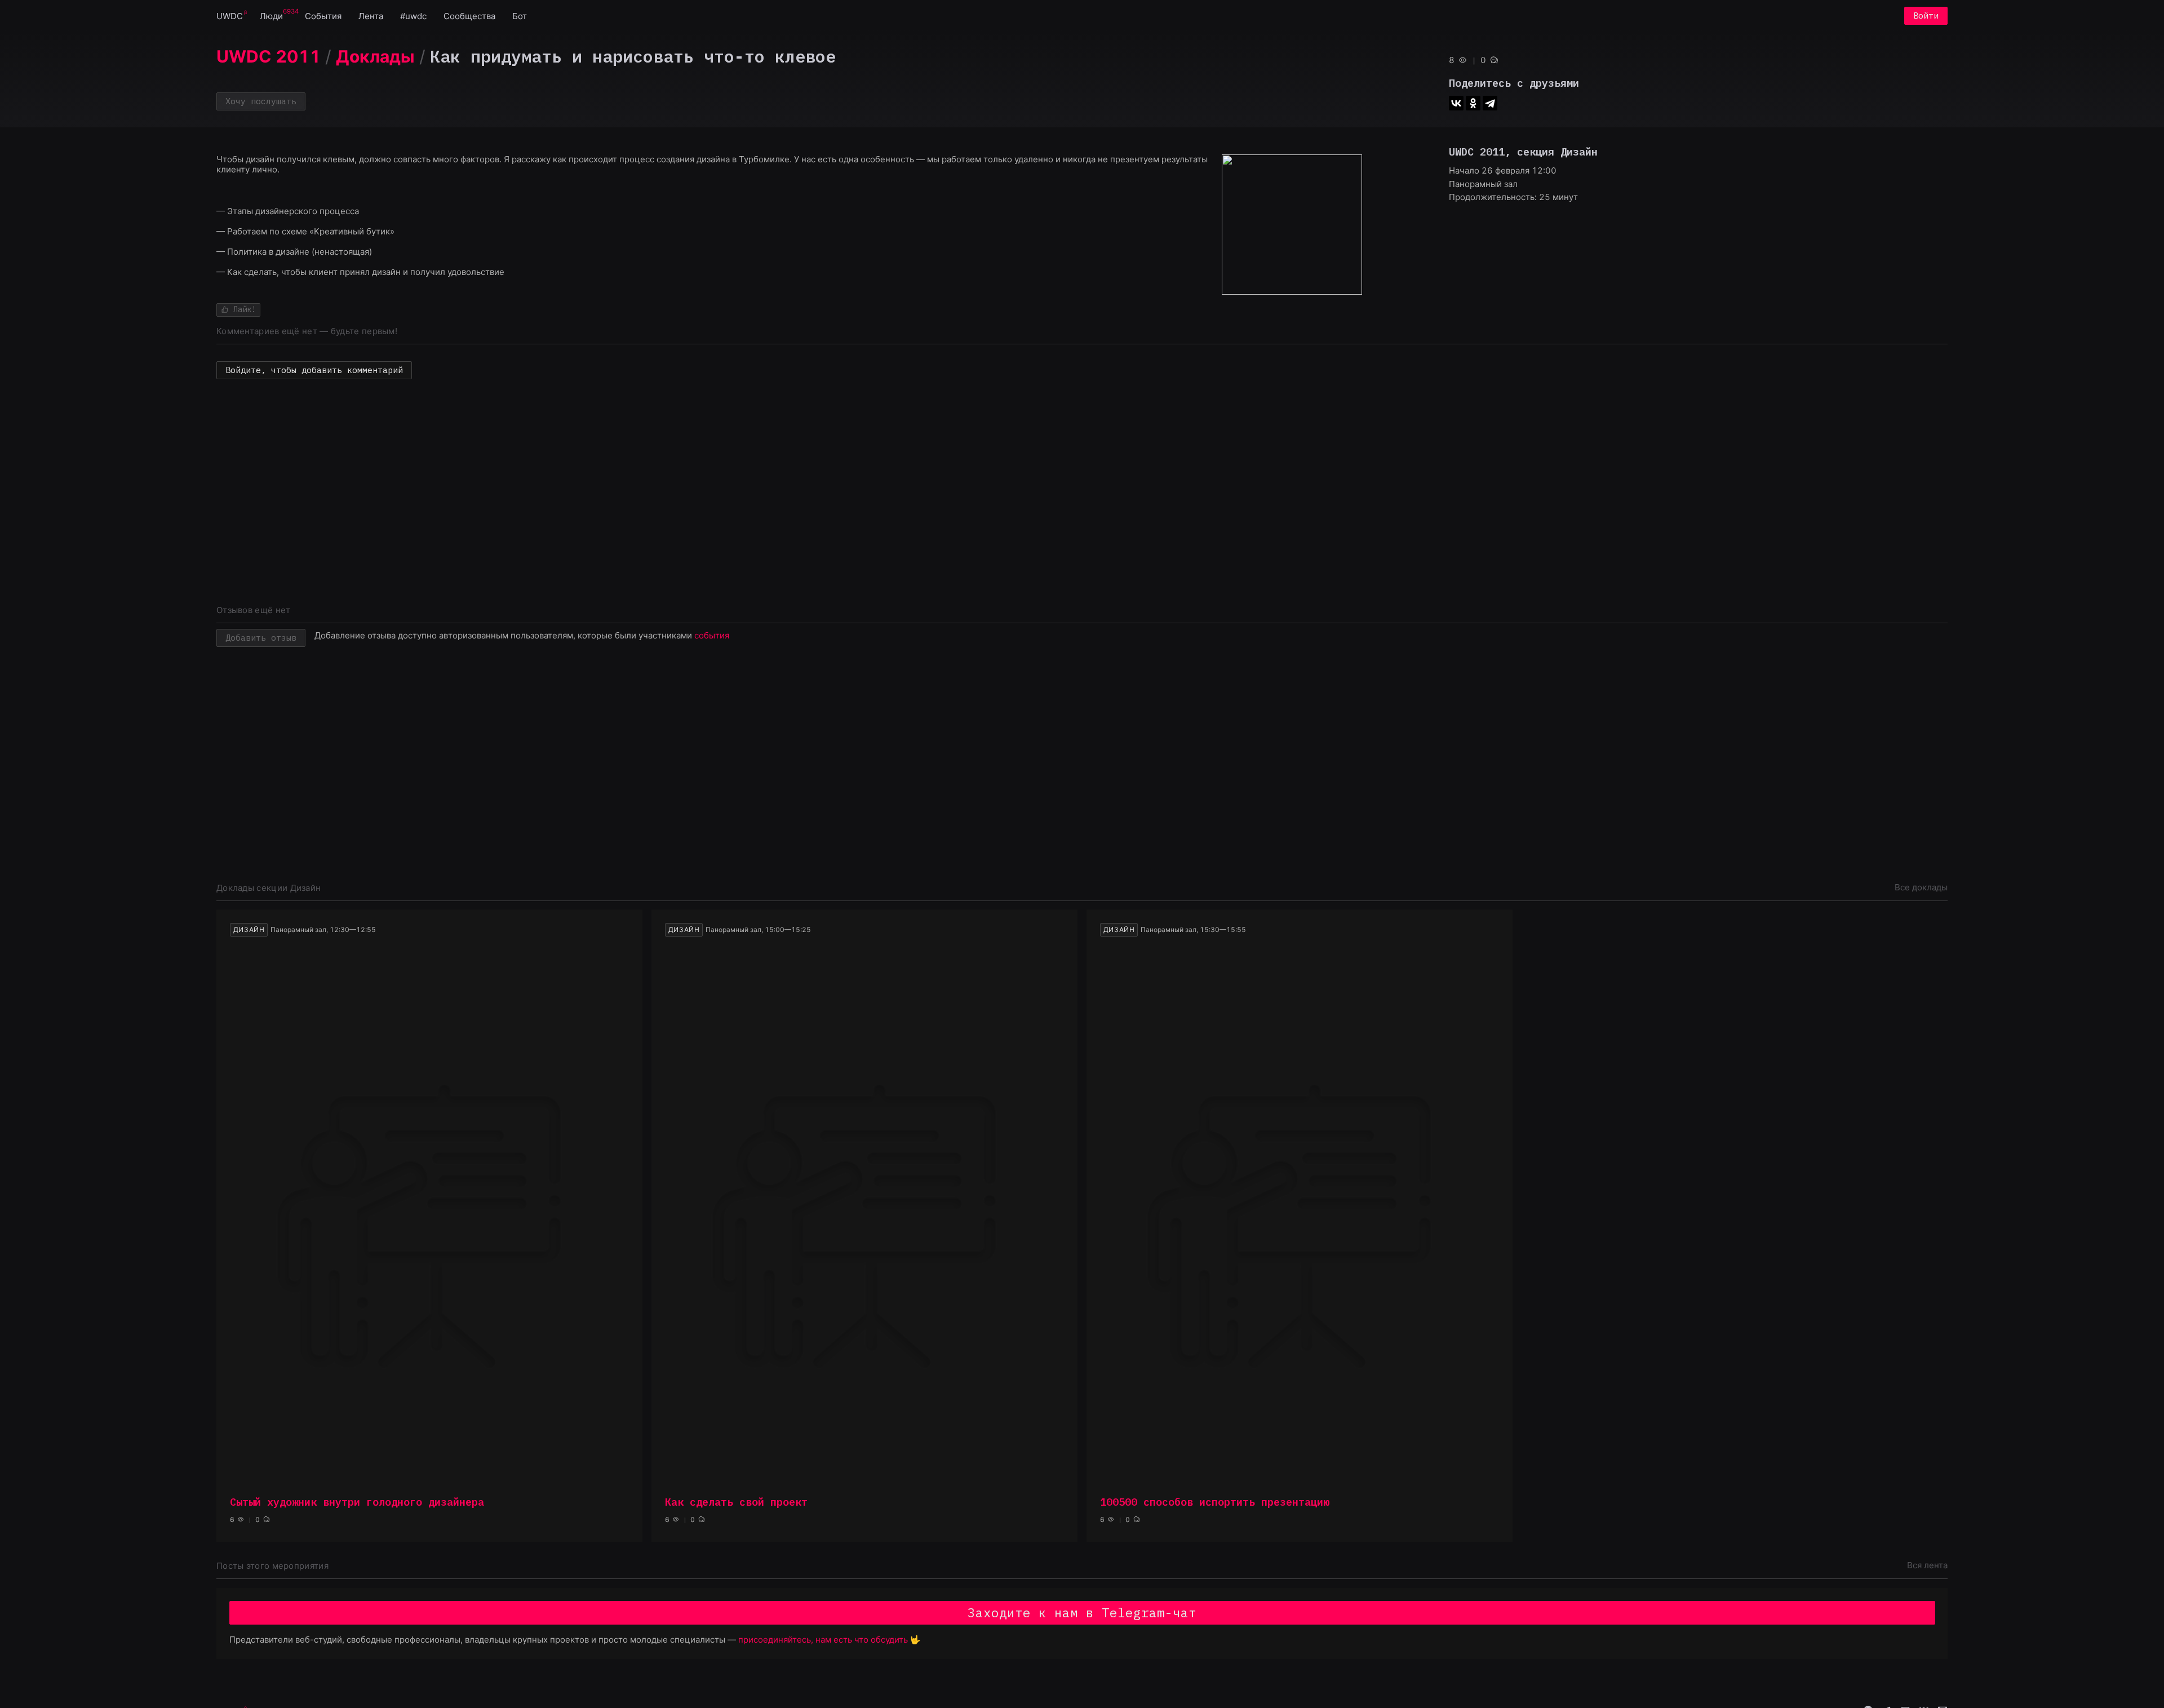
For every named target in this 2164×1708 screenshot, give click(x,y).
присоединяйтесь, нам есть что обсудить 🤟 (830, 1640)
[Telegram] (1490, 103)
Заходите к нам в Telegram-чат (1082, 1612)
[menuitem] (230, 15)
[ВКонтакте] (1456, 103)
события (712, 635)
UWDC (230, 16)
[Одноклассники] (1473, 103)
